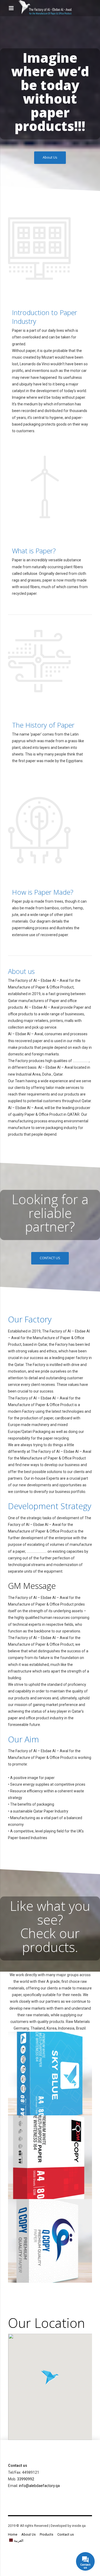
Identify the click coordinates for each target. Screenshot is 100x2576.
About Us (29, 2534)
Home (13, 2534)
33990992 (26, 2479)
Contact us (66, 2534)
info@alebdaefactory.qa (39, 2486)
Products (47, 2534)
